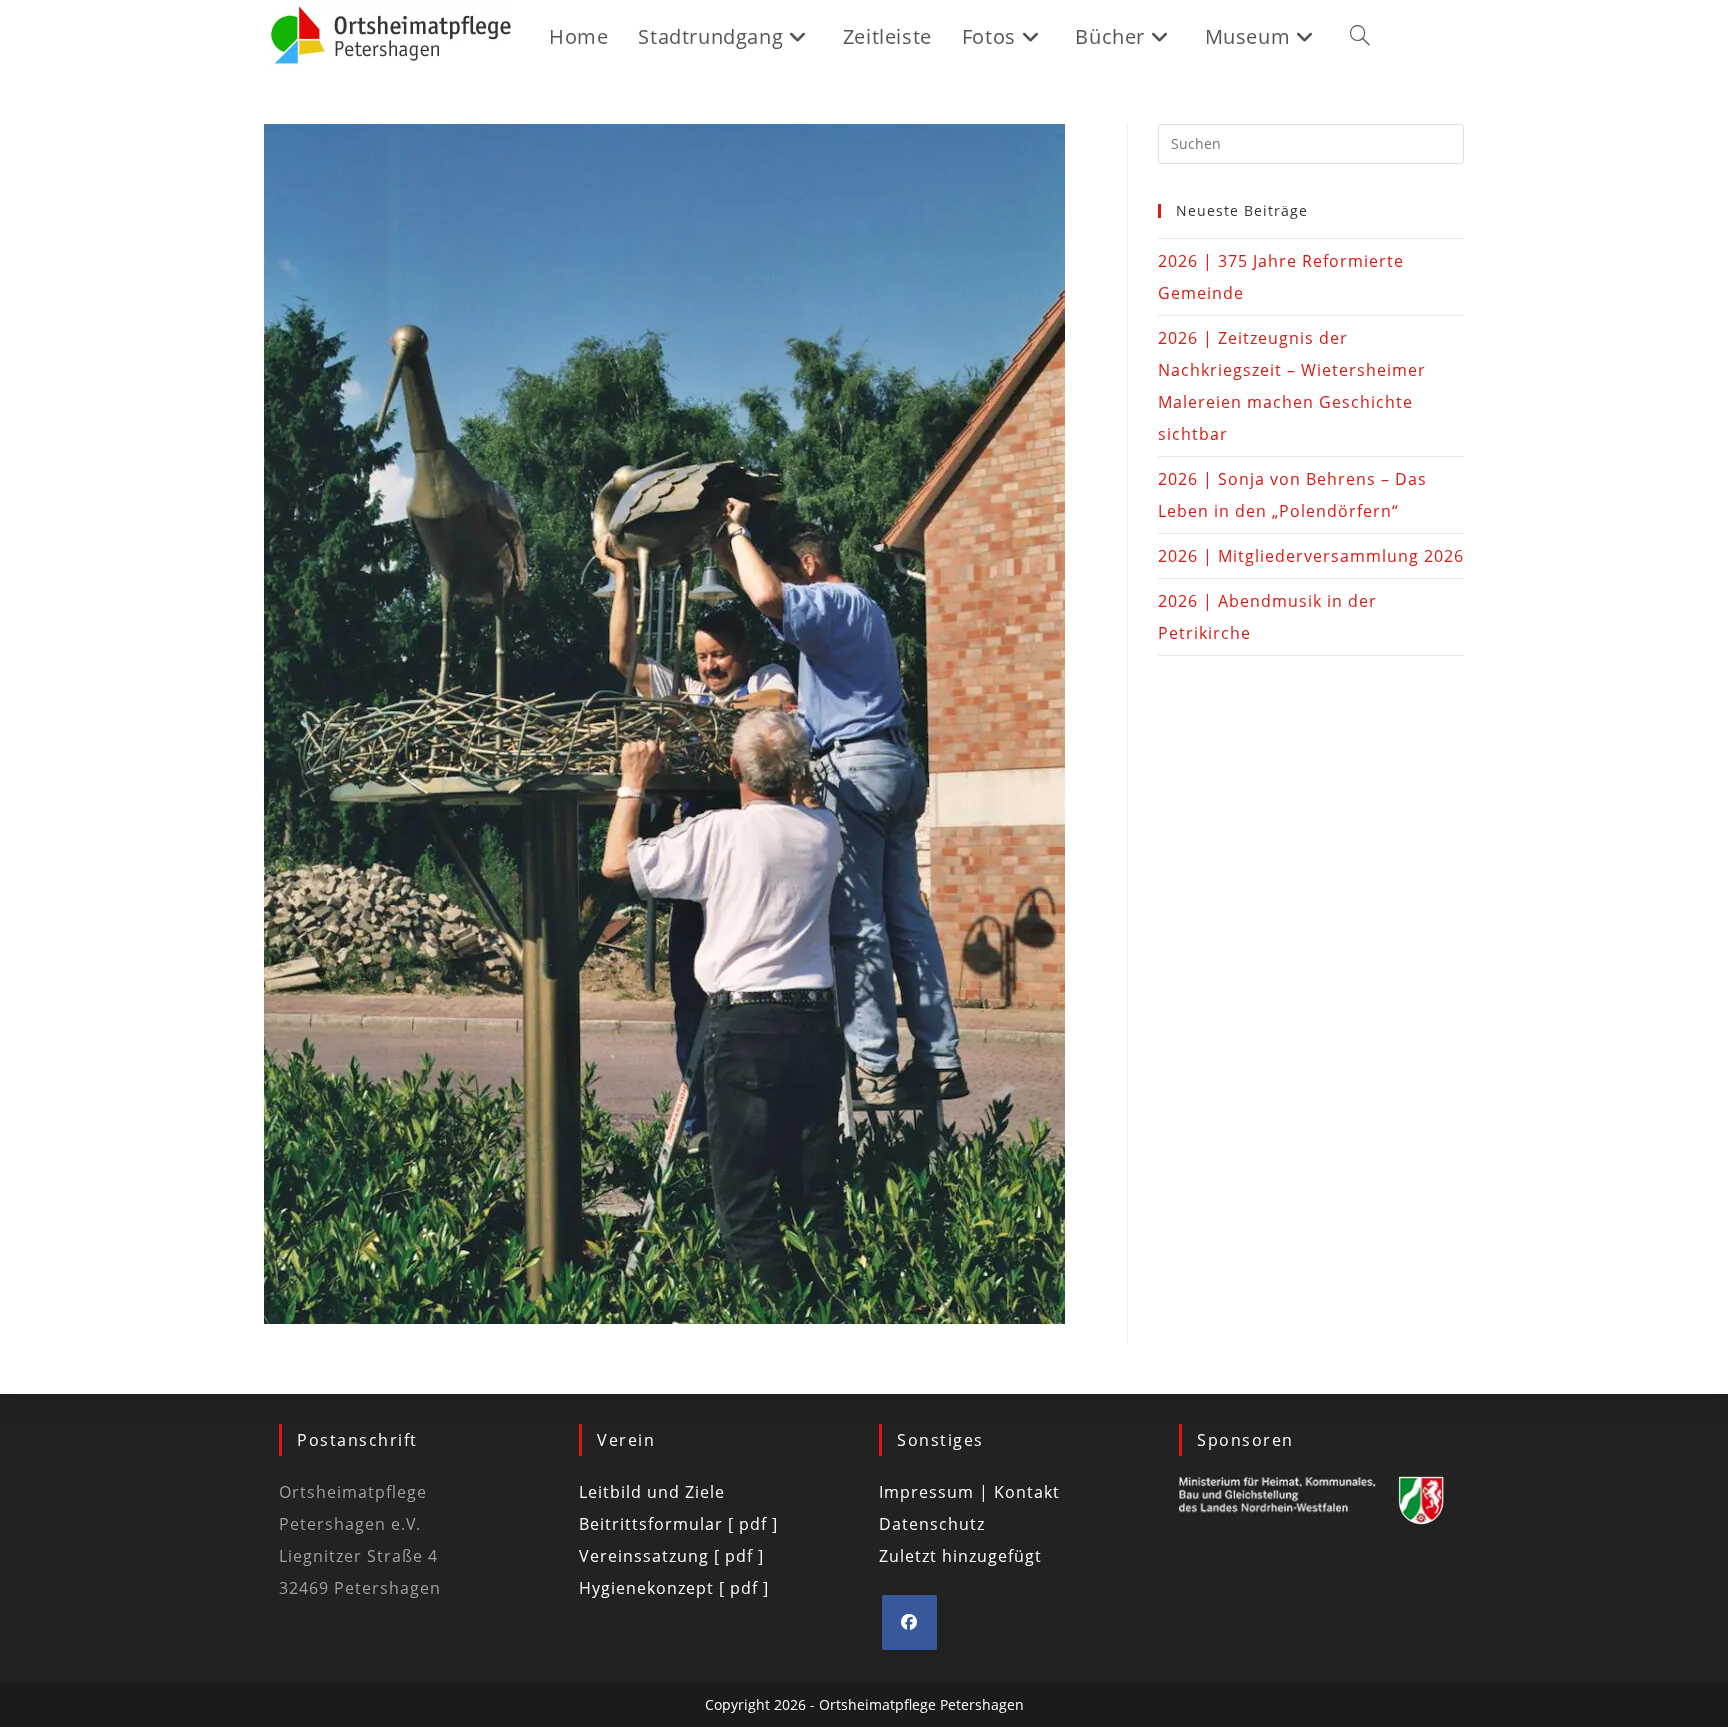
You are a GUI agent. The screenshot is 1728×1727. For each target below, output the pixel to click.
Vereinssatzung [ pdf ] (671, 1556)
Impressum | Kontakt (969, 1492)
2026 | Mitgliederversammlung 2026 (1311, 556)
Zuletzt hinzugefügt (960, 1556)
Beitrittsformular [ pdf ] (678, 1524)
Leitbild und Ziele (652, 1492)
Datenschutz (932, 1524)
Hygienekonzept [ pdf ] (674, 1588)
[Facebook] (909, 1622)
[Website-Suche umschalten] (1360, 37)
